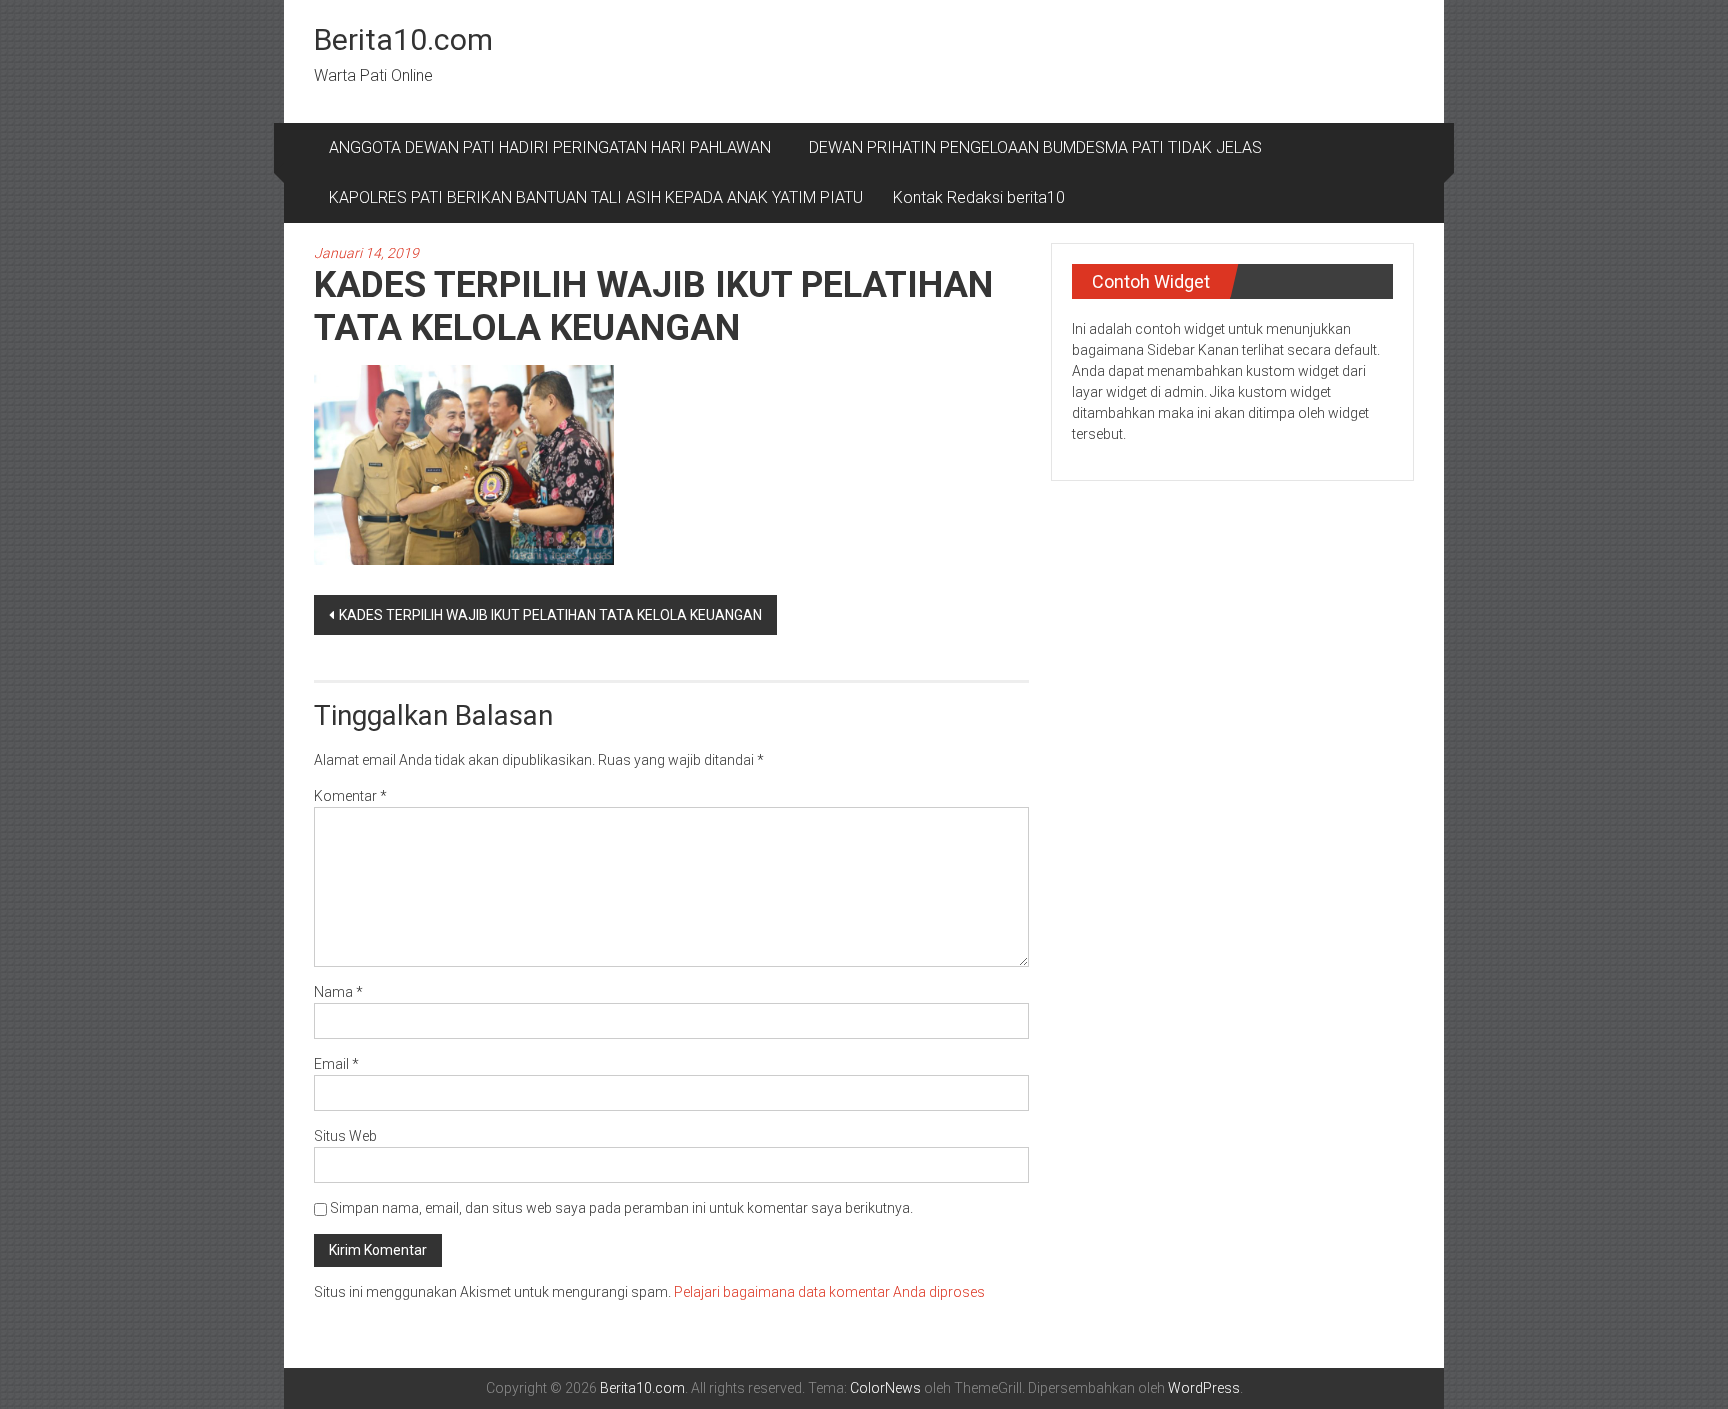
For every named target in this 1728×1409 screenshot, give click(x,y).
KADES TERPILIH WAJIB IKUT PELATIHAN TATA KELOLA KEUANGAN (550, 615)
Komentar (350, 796)
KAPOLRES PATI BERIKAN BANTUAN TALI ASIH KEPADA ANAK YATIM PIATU (596, 197)
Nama (338, 992)
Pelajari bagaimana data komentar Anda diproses (829, 1292)
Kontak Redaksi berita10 (979, 197)
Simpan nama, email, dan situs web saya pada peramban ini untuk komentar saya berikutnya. (621, 1208)
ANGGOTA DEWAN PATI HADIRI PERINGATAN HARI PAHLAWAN (554, 147)
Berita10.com (403, 39)
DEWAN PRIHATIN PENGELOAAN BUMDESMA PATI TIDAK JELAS (1035, 147)
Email (336, 1064)
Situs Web (345, 1136)
